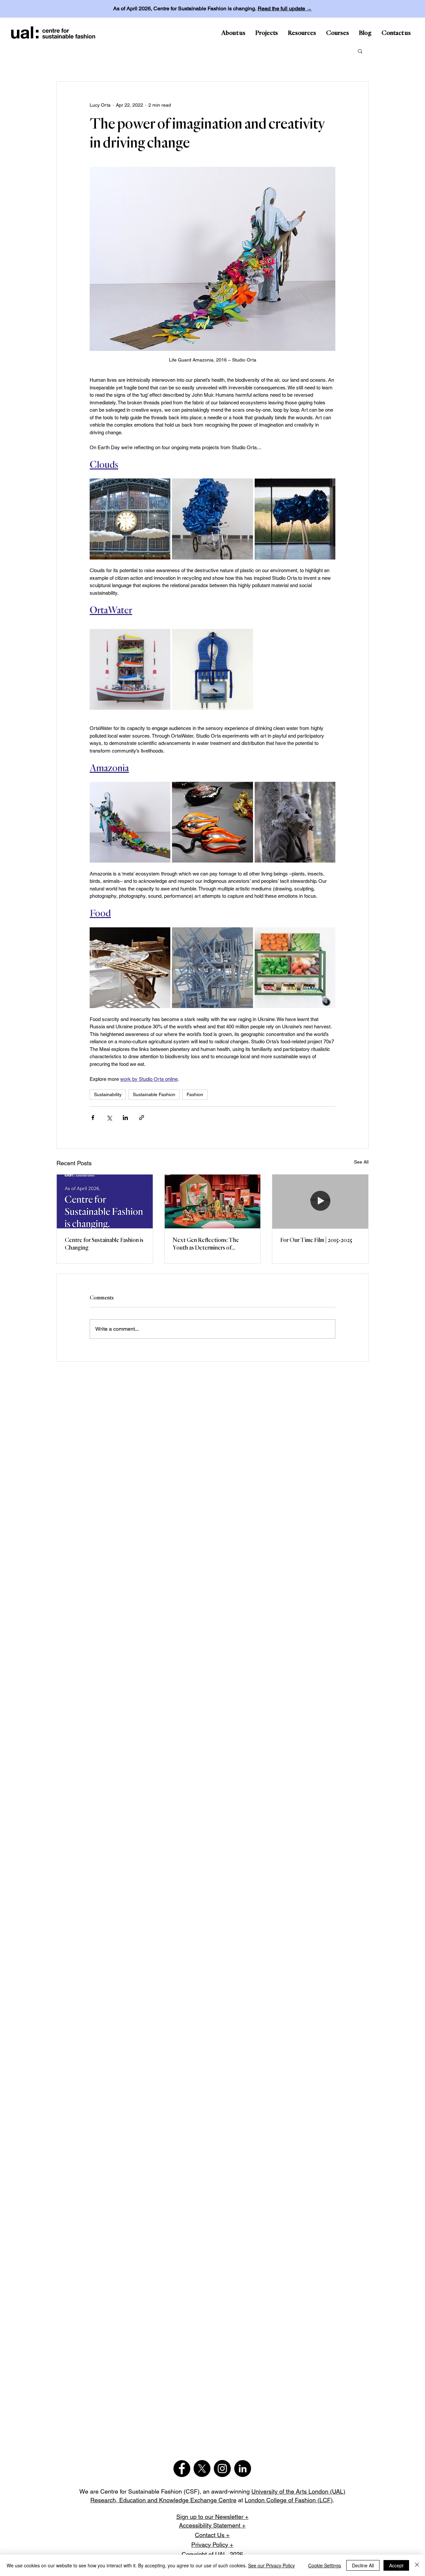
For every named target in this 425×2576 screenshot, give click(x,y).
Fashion (195, 1094)
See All (361, 1162)
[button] (360, 51)
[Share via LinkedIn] (125, 1118)
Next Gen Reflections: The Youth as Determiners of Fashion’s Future (206, 1245)
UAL (221, 2554)
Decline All (363, 2565)
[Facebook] (182, 2469)
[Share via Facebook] (93, 1118)
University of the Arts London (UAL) (298, 2491)
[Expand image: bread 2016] (130, 968)
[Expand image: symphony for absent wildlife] (295, 822)
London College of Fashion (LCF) (289, 2500)
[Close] (417, 2565)
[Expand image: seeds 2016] (212, 822)
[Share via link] (142, 1118)
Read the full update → (285, 8)
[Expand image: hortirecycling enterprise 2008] (295, 968)
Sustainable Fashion (154, 1094)
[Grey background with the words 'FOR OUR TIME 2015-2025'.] (320, 1201)
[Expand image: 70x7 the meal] (212, 968)
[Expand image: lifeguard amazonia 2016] (130, 822)
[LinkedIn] (243, 2469)
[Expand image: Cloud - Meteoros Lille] (130, 519)
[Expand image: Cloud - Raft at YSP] (295, 519)
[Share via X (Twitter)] (109, 1118)
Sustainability (108, 1094)
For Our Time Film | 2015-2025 (316, 1240)
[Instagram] (222, 2469)
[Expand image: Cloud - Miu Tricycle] (212, 519)
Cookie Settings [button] (325, 2565)
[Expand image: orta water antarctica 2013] (130, 669)
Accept (396, 2565)
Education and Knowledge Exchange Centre (178, 2500)
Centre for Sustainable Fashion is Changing (104, 1244)
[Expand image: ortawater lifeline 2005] (212, 669)
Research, (105, 2500)
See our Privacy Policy (271, 2565)
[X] (202, 2469)
